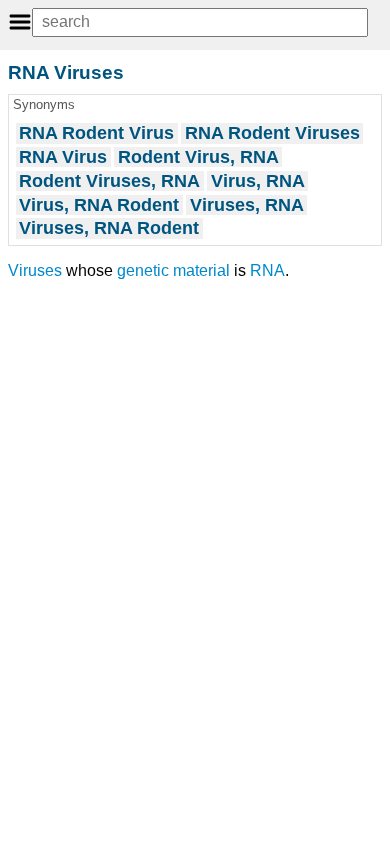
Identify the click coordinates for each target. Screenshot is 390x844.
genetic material (173, 270)
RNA (267, 270)
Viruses (35, 270)
